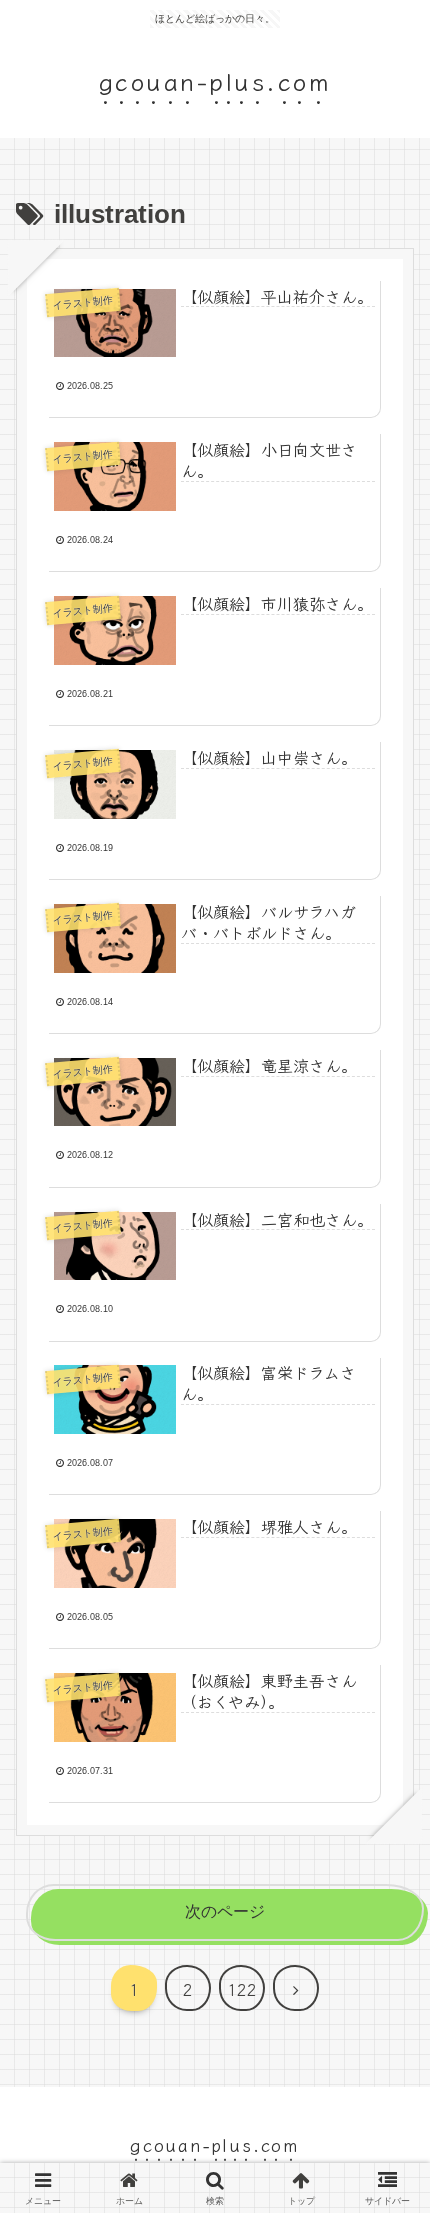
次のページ (225, 1911)
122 (242, 1989)
